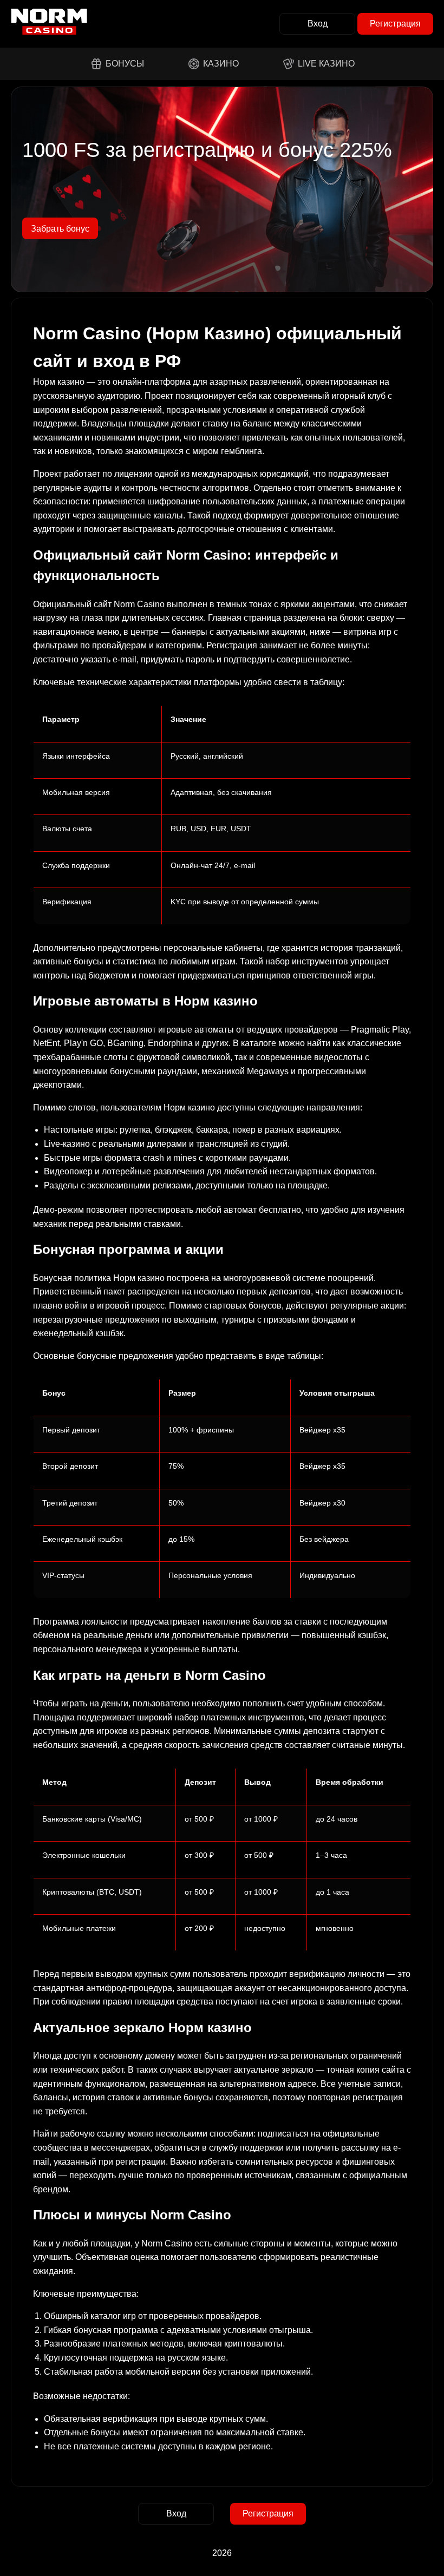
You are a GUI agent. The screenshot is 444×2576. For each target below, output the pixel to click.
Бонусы (125, 64)
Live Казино (326, 64)
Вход (318, 24)
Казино (221, 64)
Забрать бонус (60, 229)
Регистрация (395, 24)
